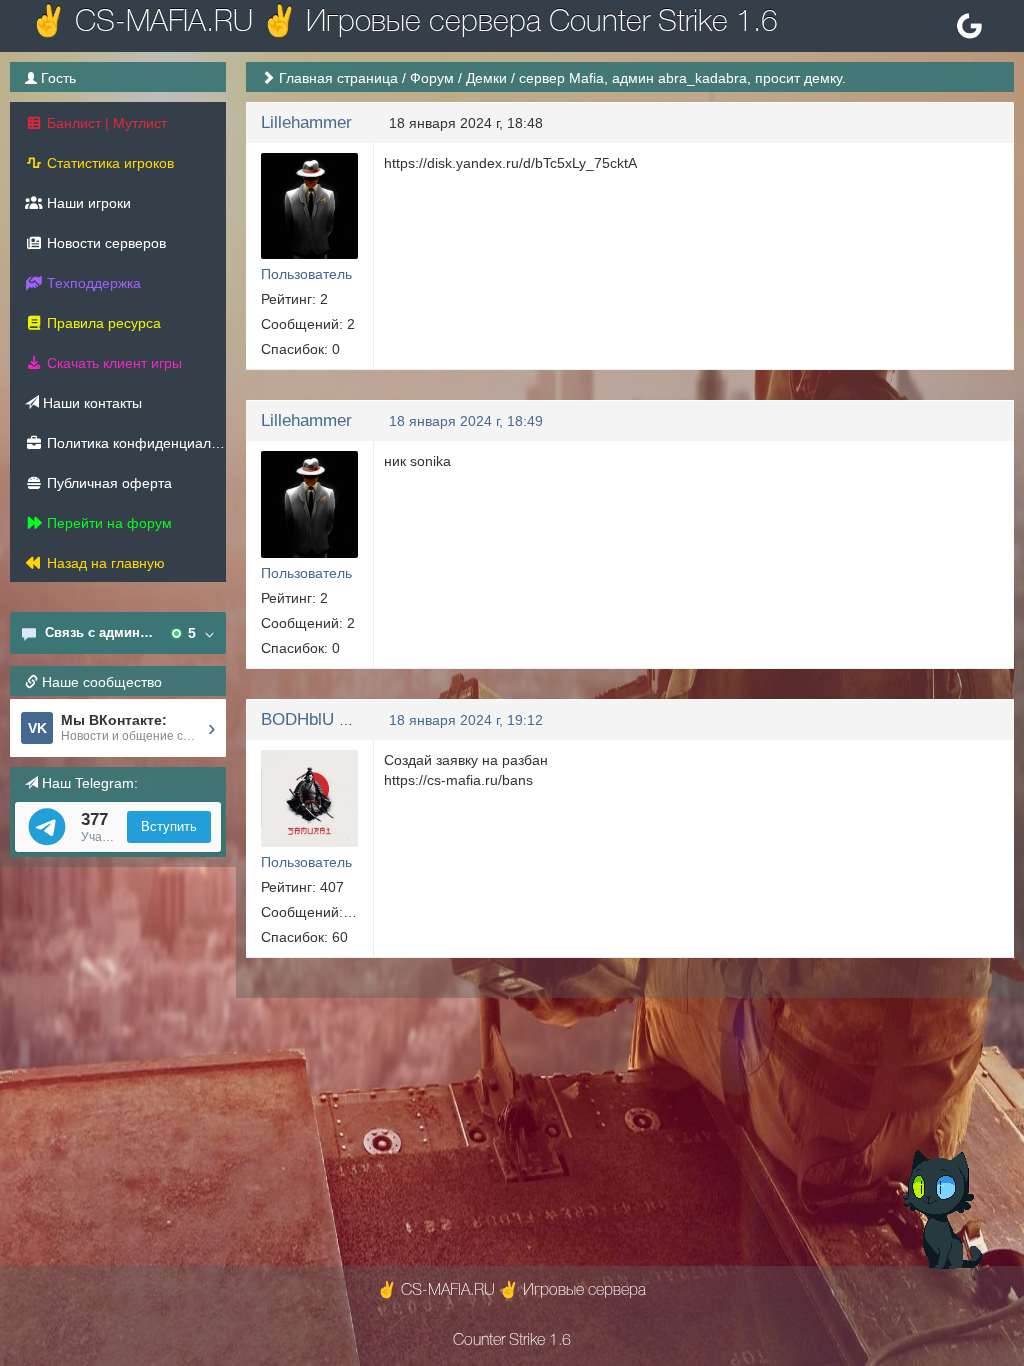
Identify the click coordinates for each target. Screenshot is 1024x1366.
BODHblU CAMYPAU (340, 719)
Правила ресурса (102, 323)
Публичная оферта (107, 483)
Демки (486, 78)
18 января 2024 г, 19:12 (466, 720)
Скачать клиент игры (112, 363)
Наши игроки (87, 203)
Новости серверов (104, 243)
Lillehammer (306, 122)
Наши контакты (90, 403)
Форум (432, 78)
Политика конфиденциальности (134, 443)
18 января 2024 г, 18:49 (466, 421)
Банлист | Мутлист (105, 123)
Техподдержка (92, 283)
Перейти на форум (107, 523)
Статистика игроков (108, 163)
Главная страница (338, 78)
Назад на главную (104, 563)
